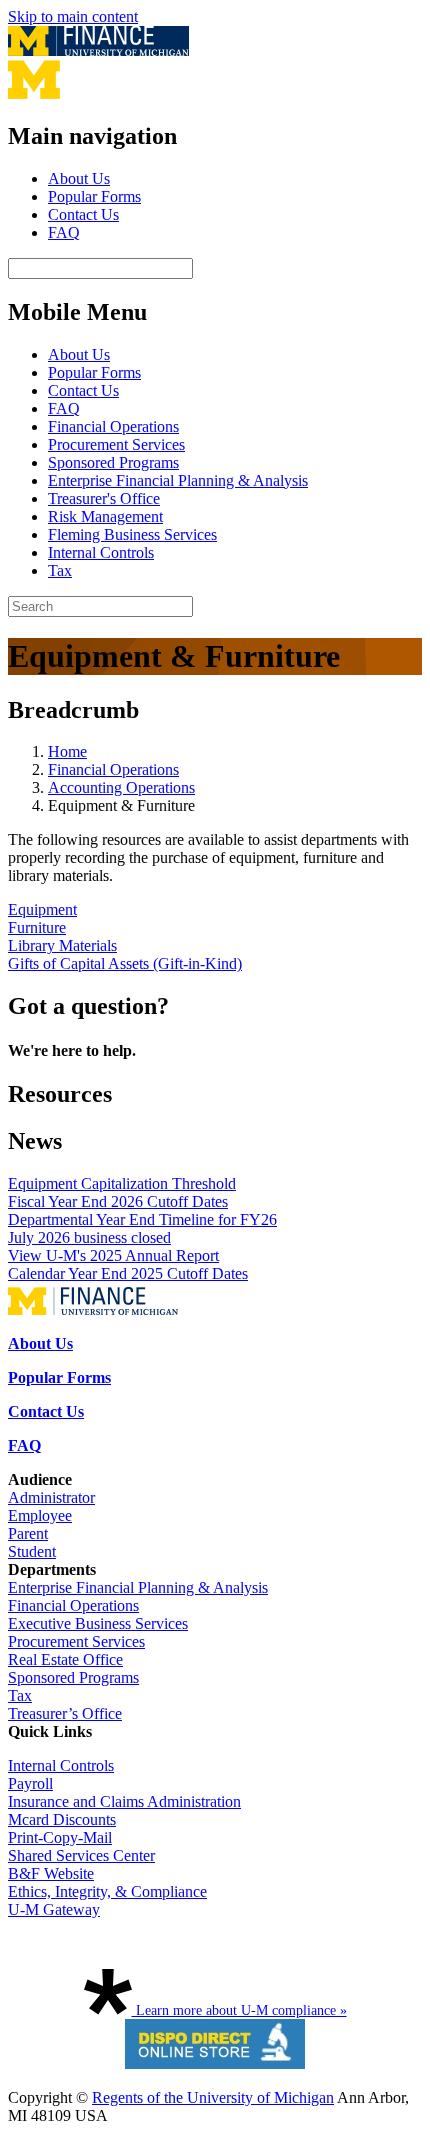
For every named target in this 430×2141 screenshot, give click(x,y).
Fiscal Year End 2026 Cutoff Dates (118, 1201)
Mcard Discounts (62, 1819)
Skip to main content (73, 16)
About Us (79, 178)
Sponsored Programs (113, 462)
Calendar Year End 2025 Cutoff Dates (128, 1273)
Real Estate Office (65, 1659)
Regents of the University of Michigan (213, 2097)
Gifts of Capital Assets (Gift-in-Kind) (125, 963)
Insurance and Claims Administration (124, 1801)
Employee (40, 1515)
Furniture (37, 927)
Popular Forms (94, 196)
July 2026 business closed (89, 1237)
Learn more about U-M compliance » (239, 2010)
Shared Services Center (81, 1855)
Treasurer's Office (104, 498)
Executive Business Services (98, 1623)
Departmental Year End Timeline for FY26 (142, 1219)
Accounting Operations (121, 787)
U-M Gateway (54, 1909)
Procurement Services (116, 444)
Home (67, 751)
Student (32, 1551)
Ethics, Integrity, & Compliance (107, 1891)
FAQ (64, 232)
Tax (60, 570)
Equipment (42, 909)
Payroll (30, 1783)
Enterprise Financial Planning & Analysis (178, 480)
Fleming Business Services (132, 534)
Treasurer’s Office (65, 1713)
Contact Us (83, 214)
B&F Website (51, 1873)
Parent (28, 1533)
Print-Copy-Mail (60, 1837)
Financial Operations (113, 426)
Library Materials (62, 945)
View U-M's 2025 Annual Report (113, 1255)
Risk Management (105, 516)
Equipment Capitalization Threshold (122, 1183)
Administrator (51, 1497)
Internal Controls (101, 552)
